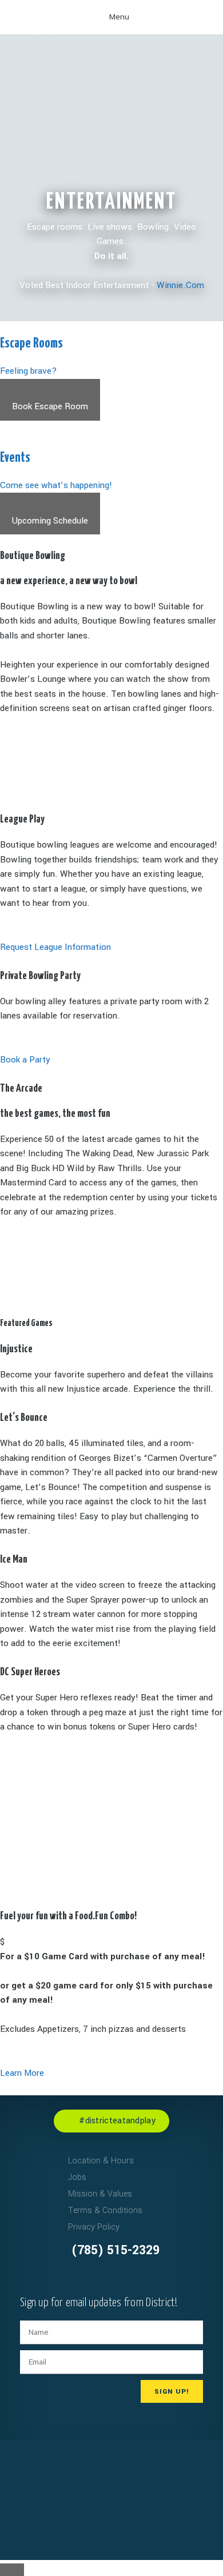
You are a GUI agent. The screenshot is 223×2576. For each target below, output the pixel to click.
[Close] (12, 2570)
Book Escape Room (50, 406)
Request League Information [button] (55, 947)
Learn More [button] (22, 2073)
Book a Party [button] (25, 1060)
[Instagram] (31, 2194)
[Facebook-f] (31, 2176)
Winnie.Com (180, 285)
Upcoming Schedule (50, 521)
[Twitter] (31, 2211)
